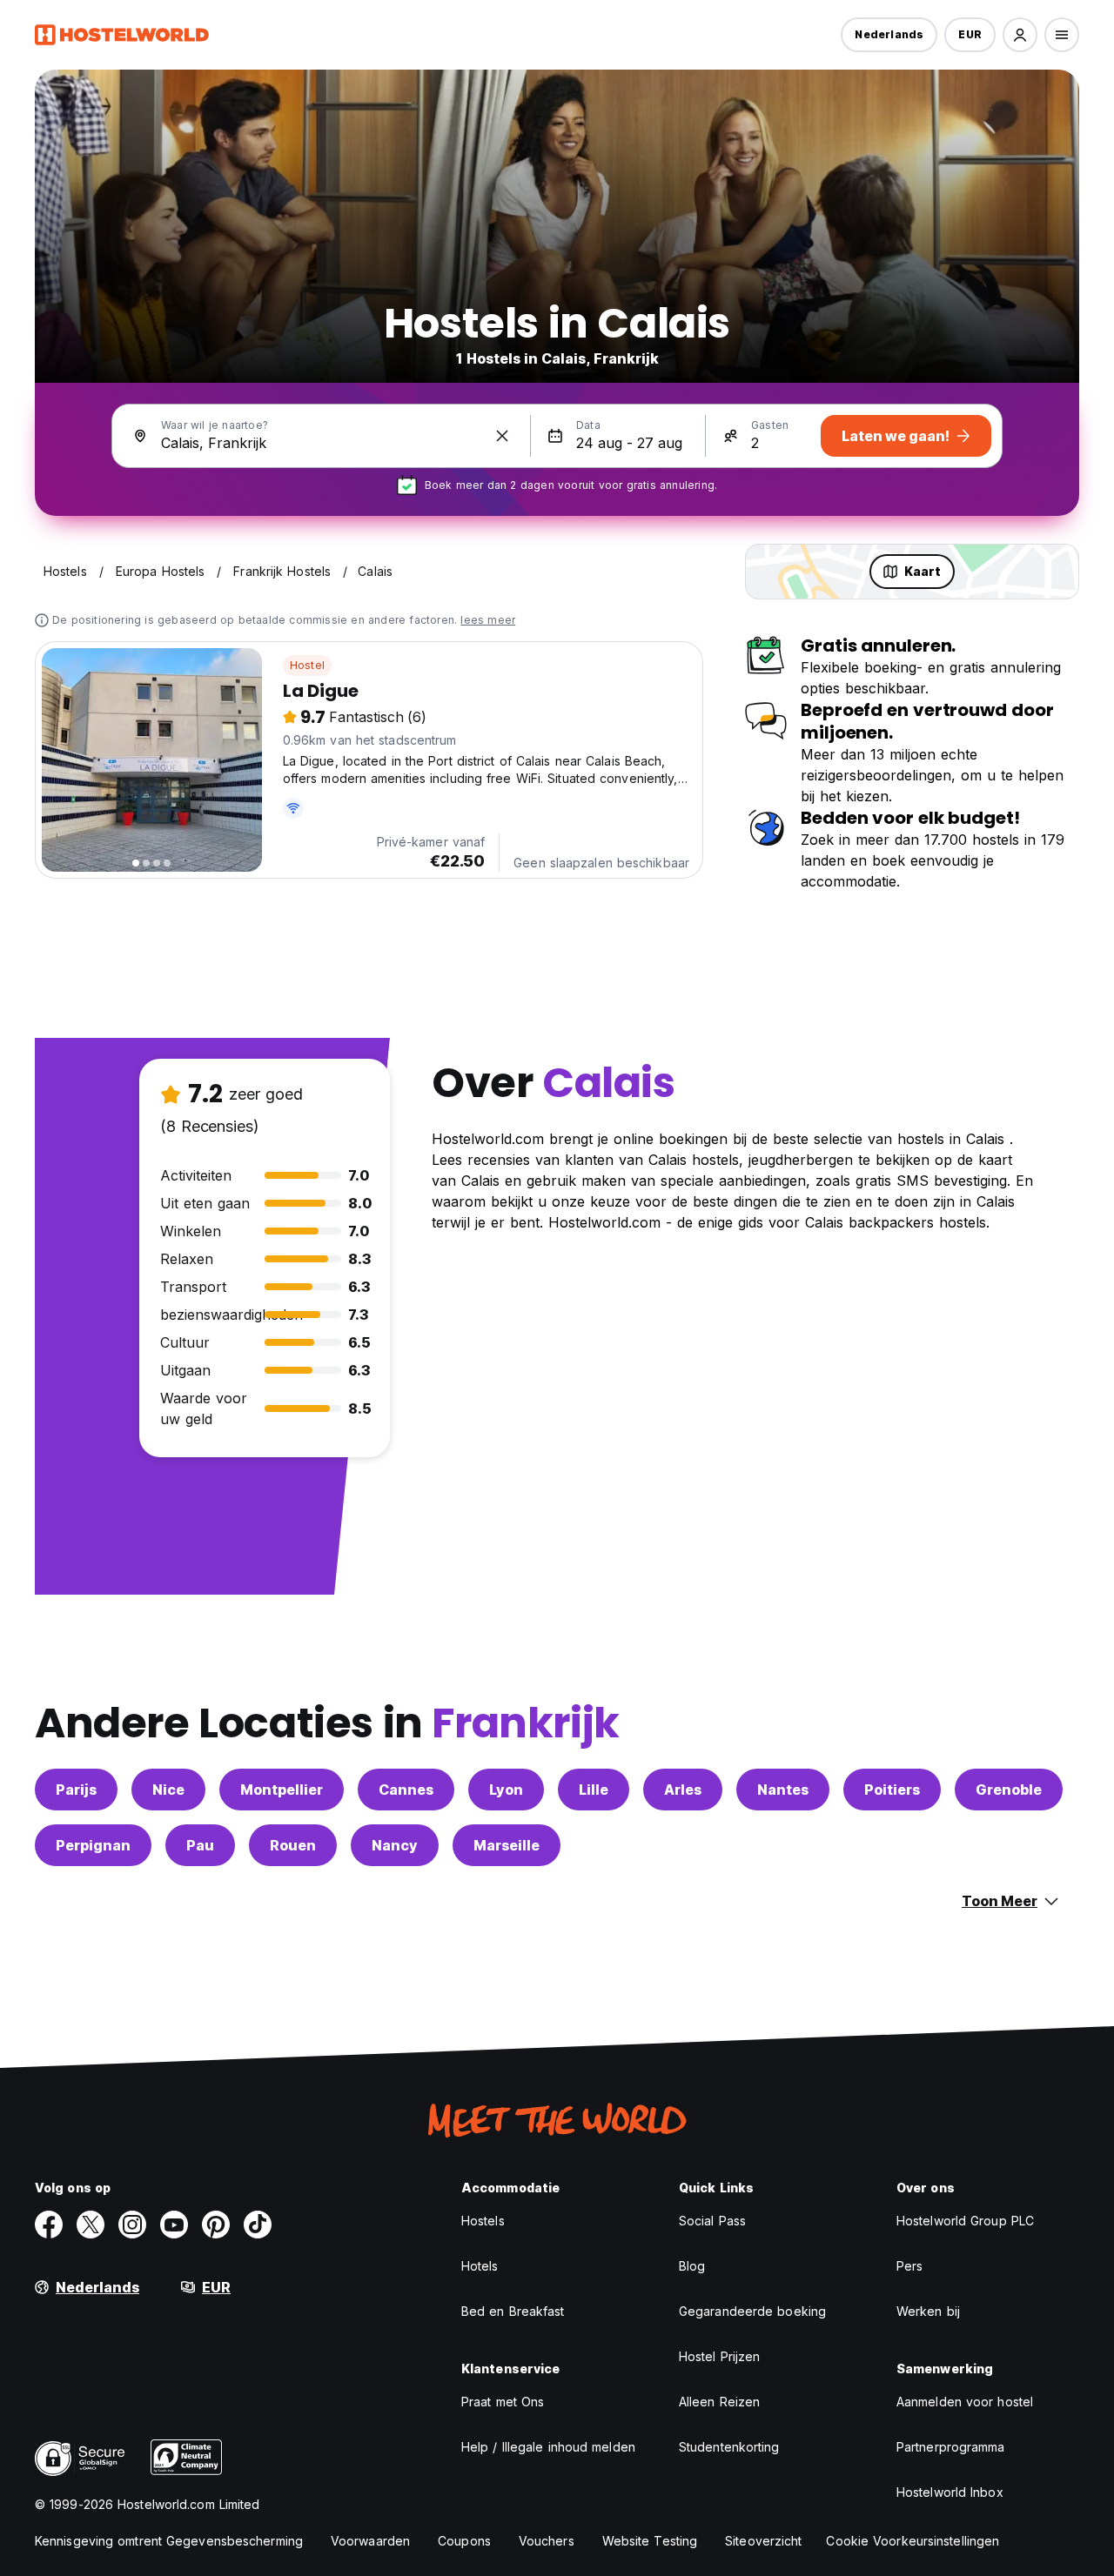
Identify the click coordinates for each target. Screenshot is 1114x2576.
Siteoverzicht (763, 2541)
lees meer (488, 620)
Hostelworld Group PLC (965, 2221)
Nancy (395, 1845)
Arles (683, 1790)
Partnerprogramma (951, 2447)
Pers (909, 2266)
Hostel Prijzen (719, 2356)
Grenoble (1009, 1790)
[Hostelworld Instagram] (132, 2225)
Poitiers (892, 1790)
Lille (594, 1790)
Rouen (293, 1845)
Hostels (483, 2221)
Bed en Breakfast (513, 2311)
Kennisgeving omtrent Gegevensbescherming (169, 2541)
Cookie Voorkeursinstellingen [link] (913, 2541)
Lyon (506, 1790)
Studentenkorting (729, 2447)
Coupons (464, 2541)
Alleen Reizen (719, 2402)
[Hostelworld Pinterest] (216, 2225)
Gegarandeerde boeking (752, 2311)
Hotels (480, 2266)
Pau (200, 1845)
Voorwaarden (370, 2541)
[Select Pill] (1020, 35)
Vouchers (547, 2541)
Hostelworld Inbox (950, 2492)
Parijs (76, 1790)
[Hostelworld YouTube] (174, 2225)
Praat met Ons (503, 2402)
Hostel (307, 665)
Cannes (406, 1790)
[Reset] (502, 436)
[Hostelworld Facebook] (49, 2225)
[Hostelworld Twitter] (91, 2225)
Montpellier (282, 1790)
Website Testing (650, 2541)
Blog (692, 2266)
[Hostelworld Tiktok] (258, 2225)
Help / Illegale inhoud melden (548, 2447)
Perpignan (93, 1845)
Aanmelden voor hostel (965, 2402)
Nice (168, 1790)
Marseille (507, 1845)
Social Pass (712, 2221)
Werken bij (928, 2311)
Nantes (783, 1790)
